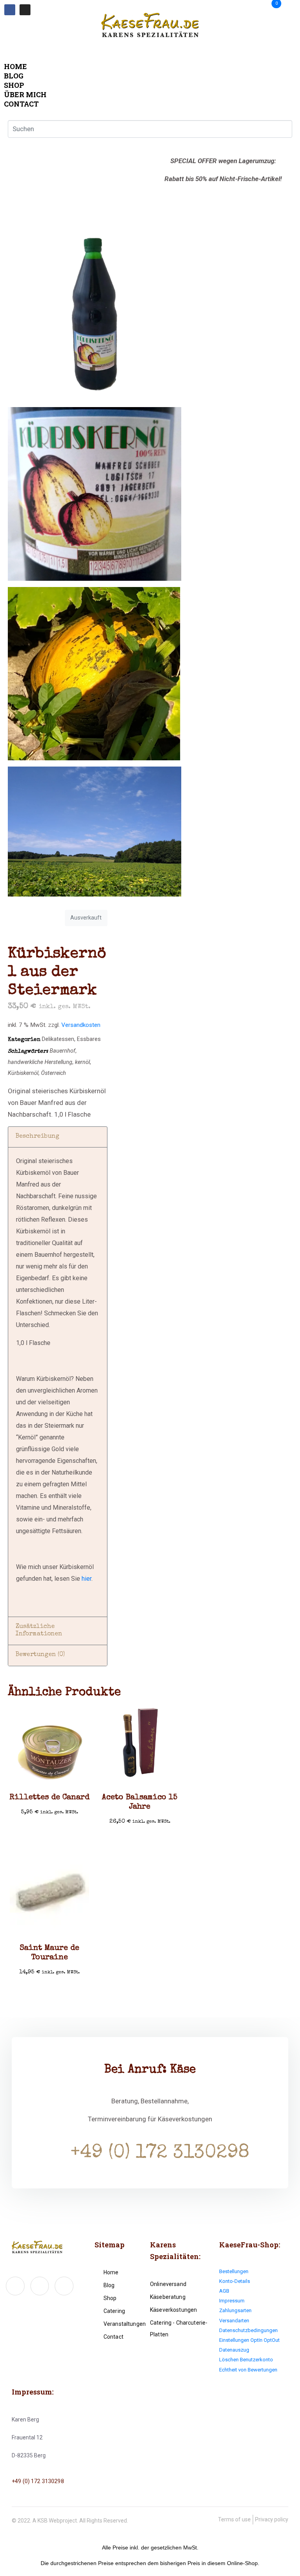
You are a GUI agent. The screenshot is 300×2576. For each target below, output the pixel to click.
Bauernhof (62, 1051)
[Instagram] (25, 10)
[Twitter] (40, 2286)
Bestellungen (234, 2271)
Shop (14, 85)
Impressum (232, 2301)
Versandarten (234, 2321)
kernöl (82, 1062)
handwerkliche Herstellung (40, 1062)
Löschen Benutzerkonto (246, 2360)
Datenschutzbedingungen (248, 2330)
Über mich (25, 94)
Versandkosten (81, 1025)
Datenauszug (234, 2350)
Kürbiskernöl (23, 1073)
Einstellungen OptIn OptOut (249, 2340)
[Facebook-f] (15, 2286)
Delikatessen (58, 1039)
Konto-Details (235, 2281)
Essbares (89, 1039)
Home (15, 66)
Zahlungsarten (235, 2310)
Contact (21, 104)
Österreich (54, 1073)
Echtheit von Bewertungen (248, 2370)
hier (87, 1579)
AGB (224, 2291)
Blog (14, 76)
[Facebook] (10, 10)
